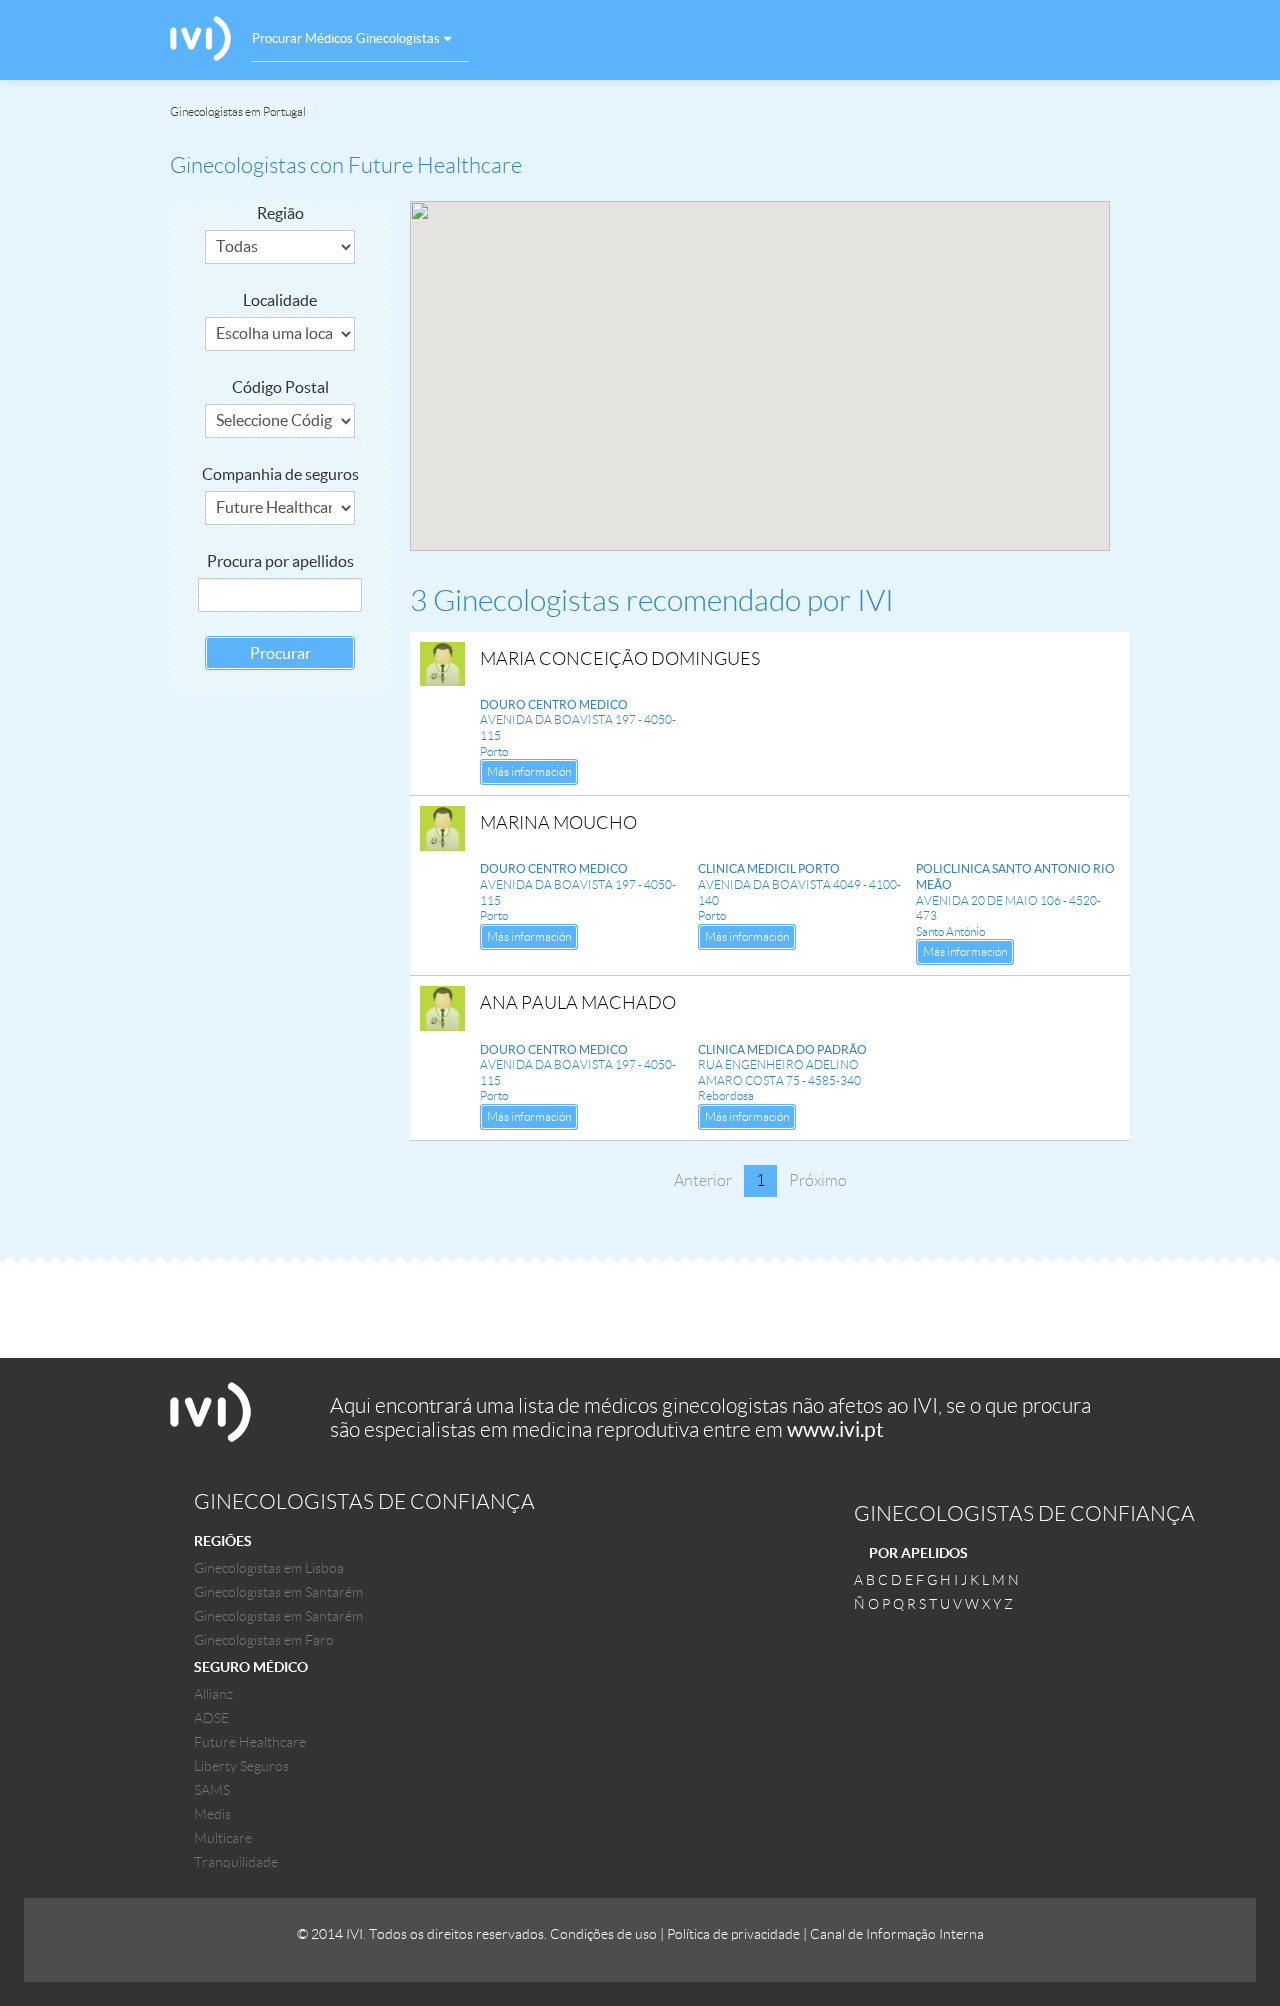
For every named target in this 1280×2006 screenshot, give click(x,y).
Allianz (213, 1694)
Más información (529, 771)
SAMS (212, 1790)
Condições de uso (603, 1934)
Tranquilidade (236, 1862)
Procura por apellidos (280, 561)
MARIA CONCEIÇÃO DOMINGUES (620, 659)
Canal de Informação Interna (897, 1934)
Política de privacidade (733, 1934)
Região (280, 213)
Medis (212, 1814)
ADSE (211, 1718)
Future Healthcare (250, 1742)
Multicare (223, 1838)
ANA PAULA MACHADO (578, 1003)
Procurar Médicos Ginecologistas (346, 38)
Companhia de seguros (280, 474)
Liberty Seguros (241, 1766)
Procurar (280, 653)
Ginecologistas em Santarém (278, 1592)
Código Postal (280, 387)
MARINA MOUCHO (558, 823)
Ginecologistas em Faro (264, 1640)
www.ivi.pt (835, 1429)
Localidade (280, 300)
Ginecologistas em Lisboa (269, 1568)
